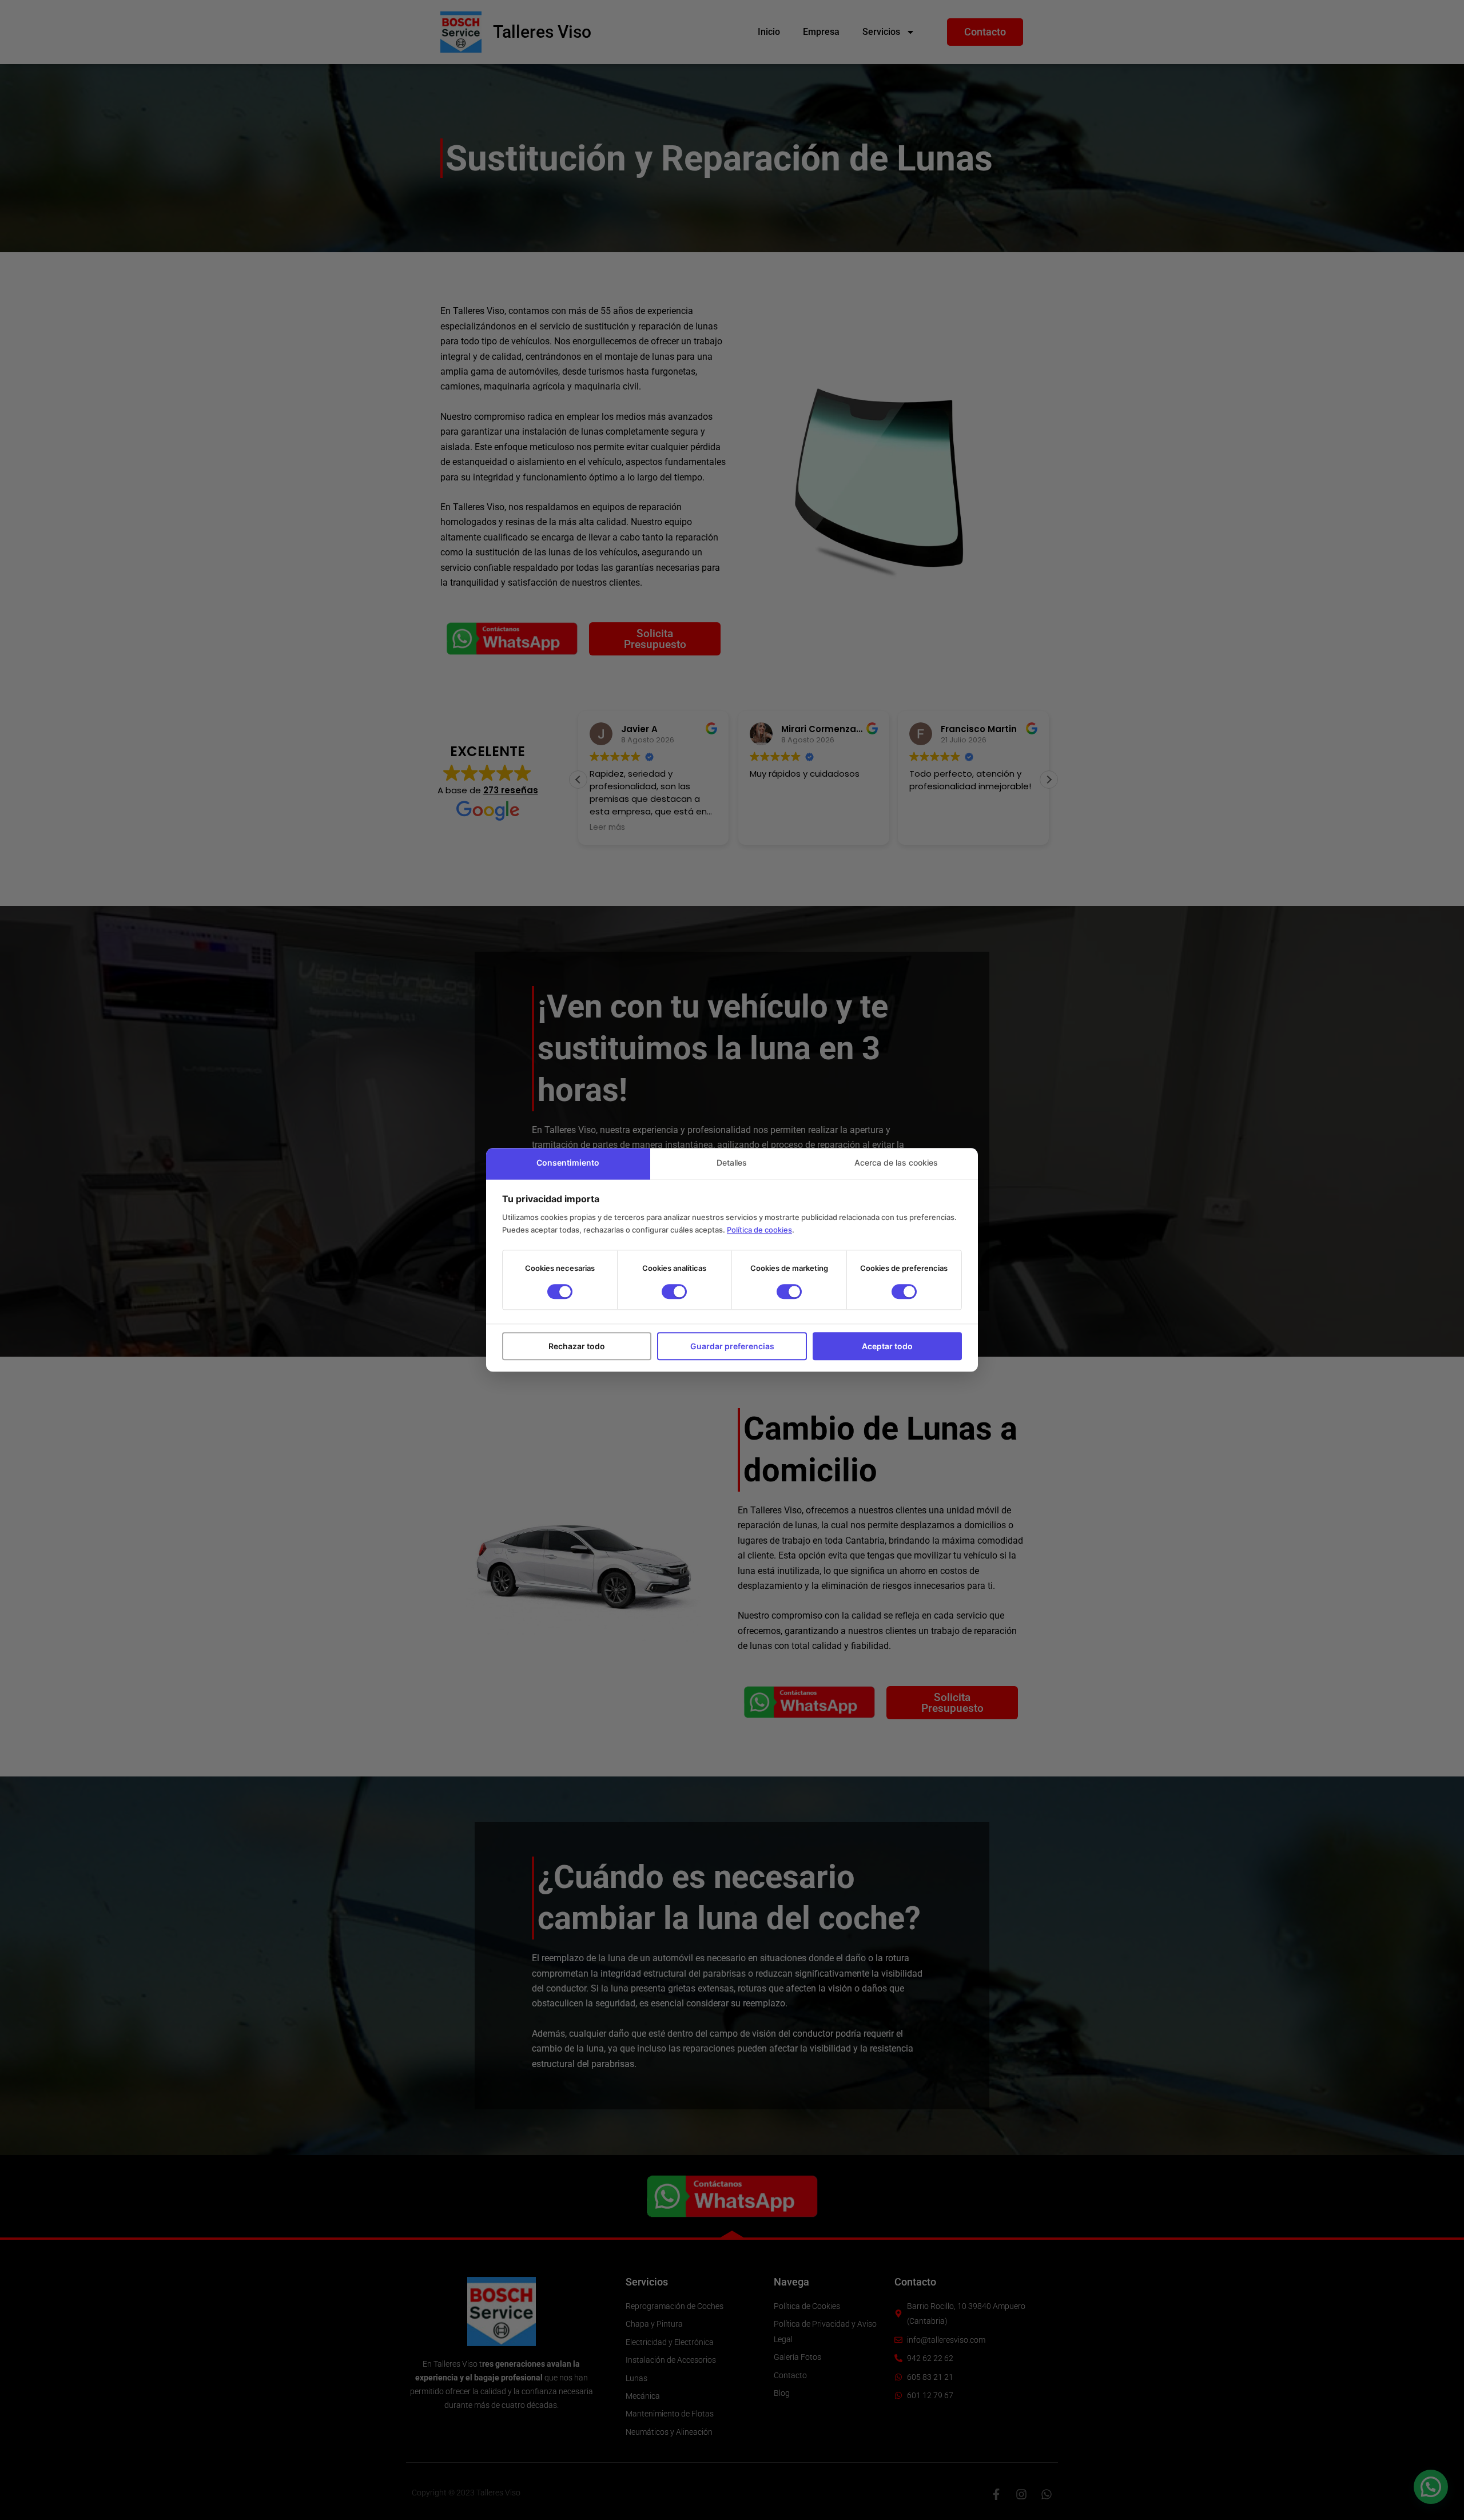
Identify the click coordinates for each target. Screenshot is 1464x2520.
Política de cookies (759, 1230)
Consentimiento (568, 1162)
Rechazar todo (577, 1346)
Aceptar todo (887, 1346)
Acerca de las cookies (896, 1162)
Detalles (732, 1162)
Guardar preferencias (732, 1346)
